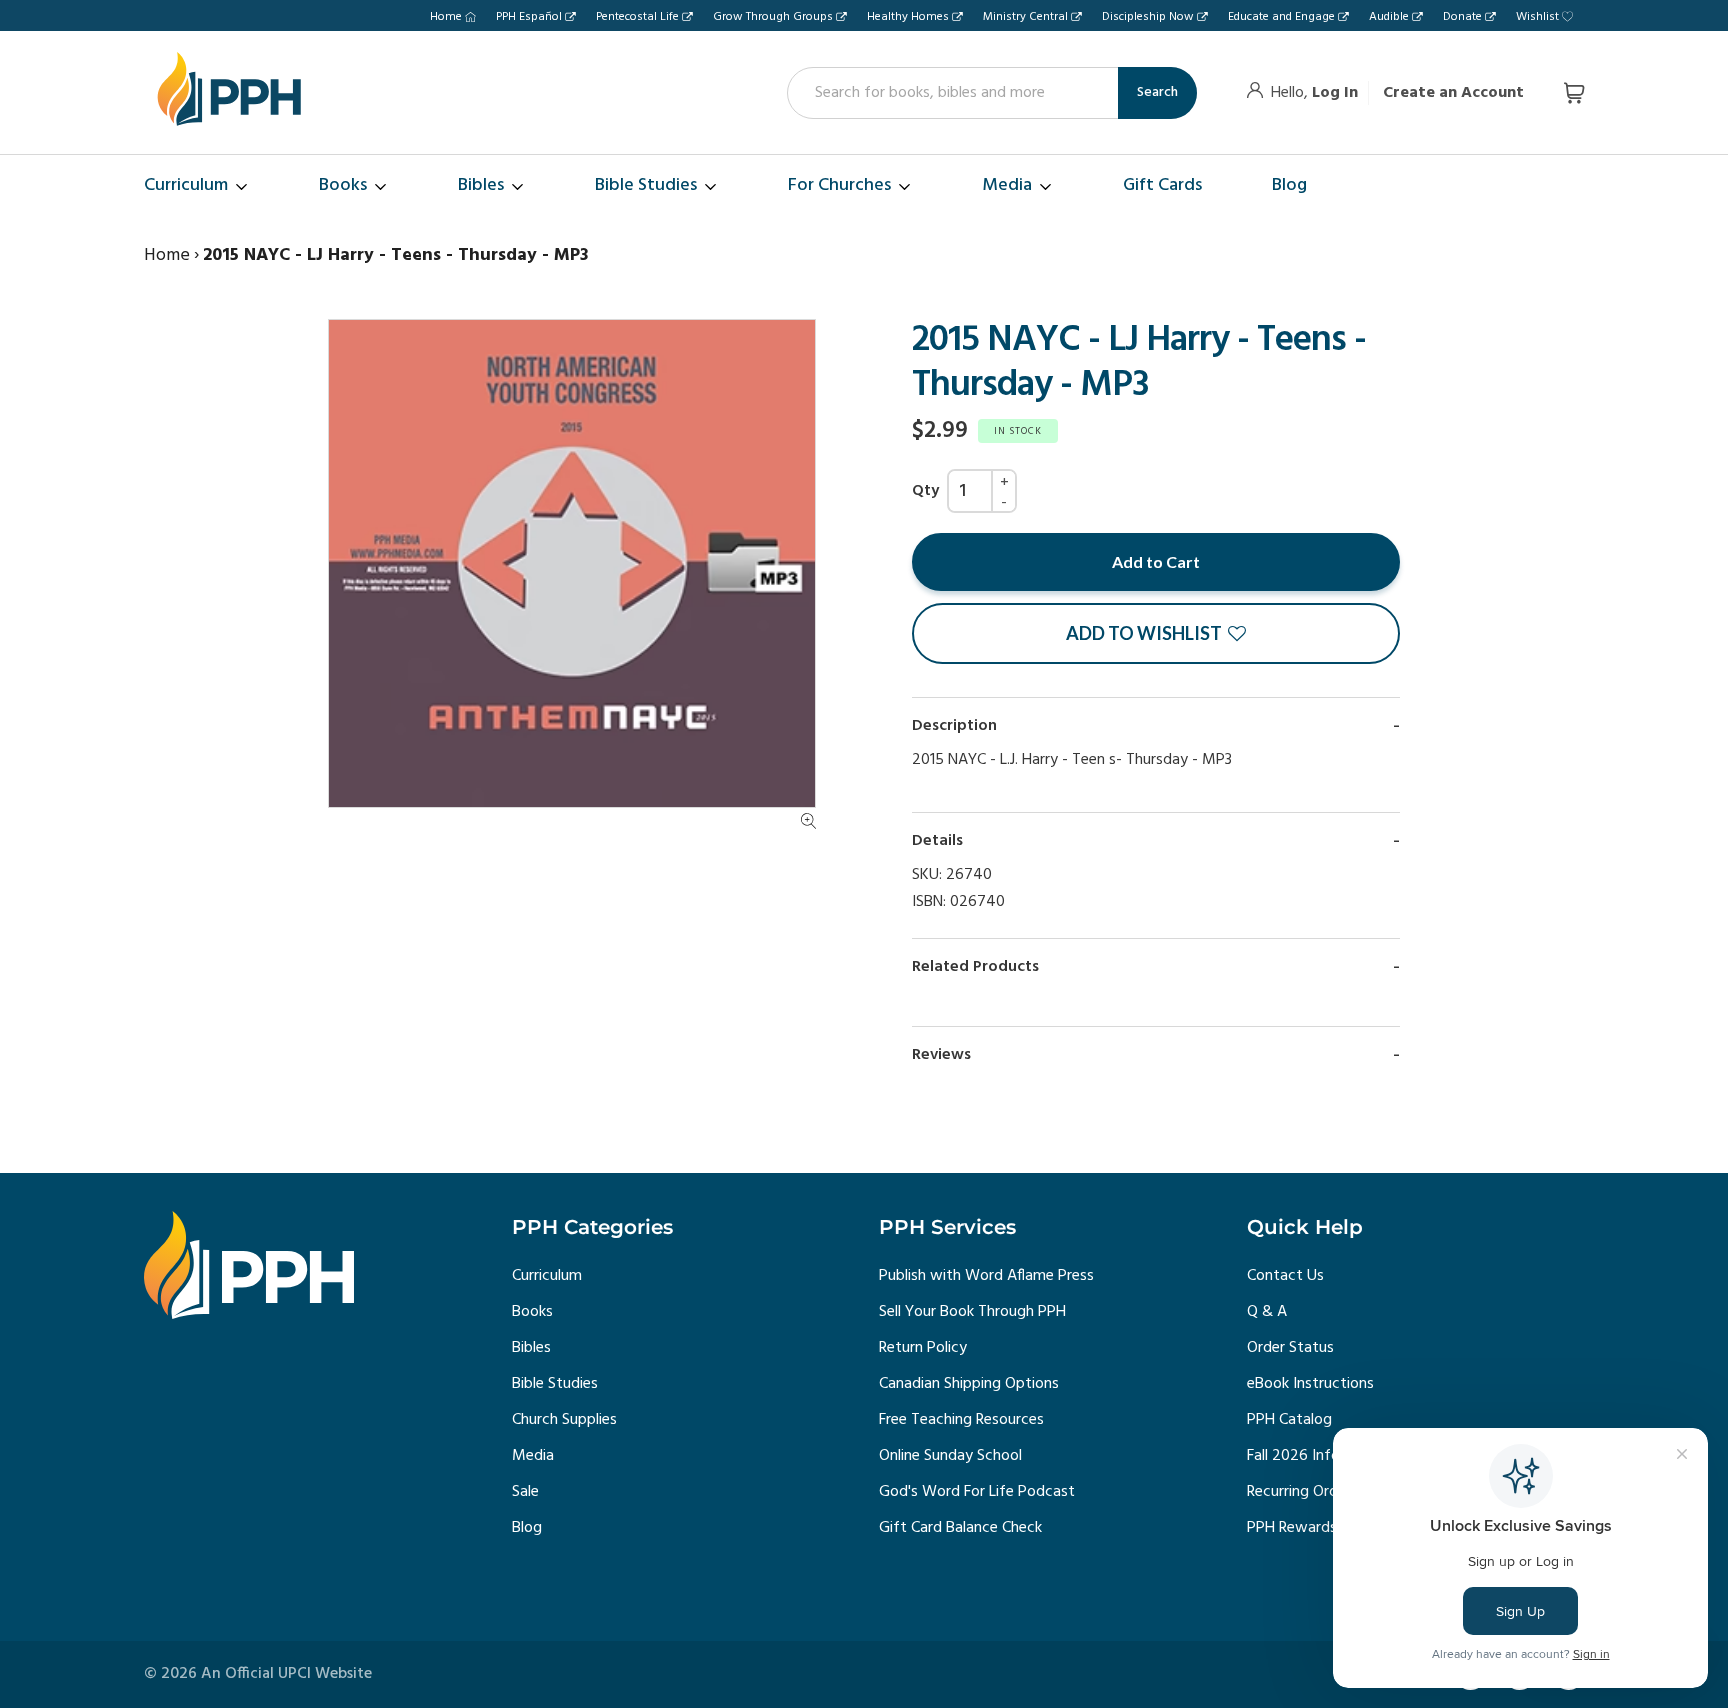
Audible (1389, 17)
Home (446, 17)
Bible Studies (555, 1384)
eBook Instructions (1310, 1384)
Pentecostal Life (637, 17)
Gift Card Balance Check (960, 1528)
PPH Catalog (1289, 1420)
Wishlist (1537, 17)
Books (532, 1312)
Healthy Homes (908, 17)
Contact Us (1285, 1276)
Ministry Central (1025, 17)
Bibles (531, 1348)
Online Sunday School (950, 1456)
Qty (925, 491)
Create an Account (1453, 93)
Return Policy (923, 1348)
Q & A (1267, 1312)
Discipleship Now (1148, 17)
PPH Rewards (1292, 1528)
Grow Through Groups (773, 17)
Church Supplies (564, 1420)
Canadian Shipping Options (969, 1384)
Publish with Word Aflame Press (986, 1276)
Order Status (1290, 1348)
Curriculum (547, 1276)
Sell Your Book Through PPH (972, 1312)
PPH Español (529, 17)
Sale (525, 1492)
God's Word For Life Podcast (977, 1492)
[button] (1156, 633)
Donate (1462, 17)
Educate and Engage (1281, 17)
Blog (527, 1528)
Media (533, 1456)
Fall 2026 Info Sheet (1315, 1456)
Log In (1335, 93)
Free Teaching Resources (961, 1420)
